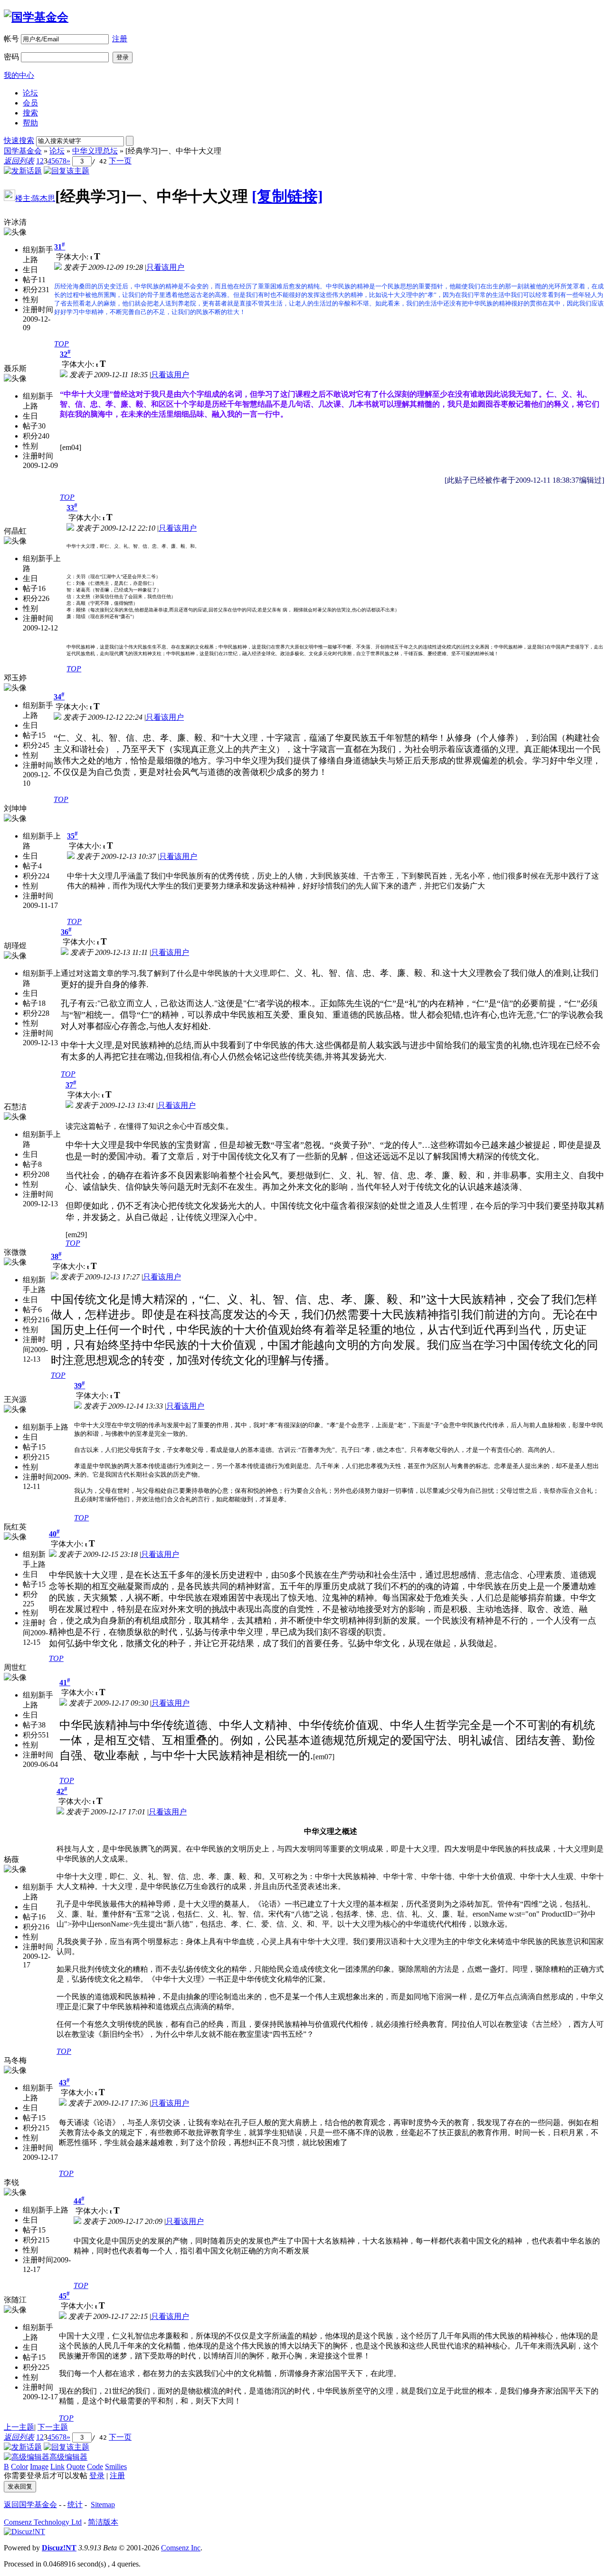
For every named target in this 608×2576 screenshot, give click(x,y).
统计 (75, 2504)
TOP (62, 344)
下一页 (120, 161)
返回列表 (19, 161)
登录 (97, 2476)
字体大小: (73, 257)
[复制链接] (287, 196)
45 (64, 2296)
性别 (30, 300)
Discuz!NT (59, 2548)
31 (60, 247)
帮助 (30, 123)
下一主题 (53, 2427)
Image (39, 2466)
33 (72, 508)
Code (95, 2466)
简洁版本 (103, 2522)
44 (79, 2201)
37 (71, 1085)
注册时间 (38, 310)
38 (56, 1256)
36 (66, 932)
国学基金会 (23, 151)
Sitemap (103, 2504)
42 (62, 1791)
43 (64, 2083)
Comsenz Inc (181, 2548)
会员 (30, 103)
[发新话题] (23, 171)
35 (72, 836)
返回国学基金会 (30, 2504)
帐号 (11, 39)
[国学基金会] (36, 17)
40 (54, 1534)
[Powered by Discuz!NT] (24, 2532)
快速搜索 (19, 140)
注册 (120, 39)
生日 (30, 270)
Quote (76, 2466)
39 (80, 1386)
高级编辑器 (68, 2457)
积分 (30, 290)
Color (19, 2466)
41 (65, 1683)
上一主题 (19, 2427)
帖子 (30, 280)
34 (59, 697)
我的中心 (19, 75)
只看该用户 (165, 267)
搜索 (30, 113)
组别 (30, 250)
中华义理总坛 (95, 151)
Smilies (116, 2466)
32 (65, 354)
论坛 (30, 93)
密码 (11, 57)
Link (57, 2466)
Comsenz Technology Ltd (43, 2522)
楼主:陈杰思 (35, 198)
